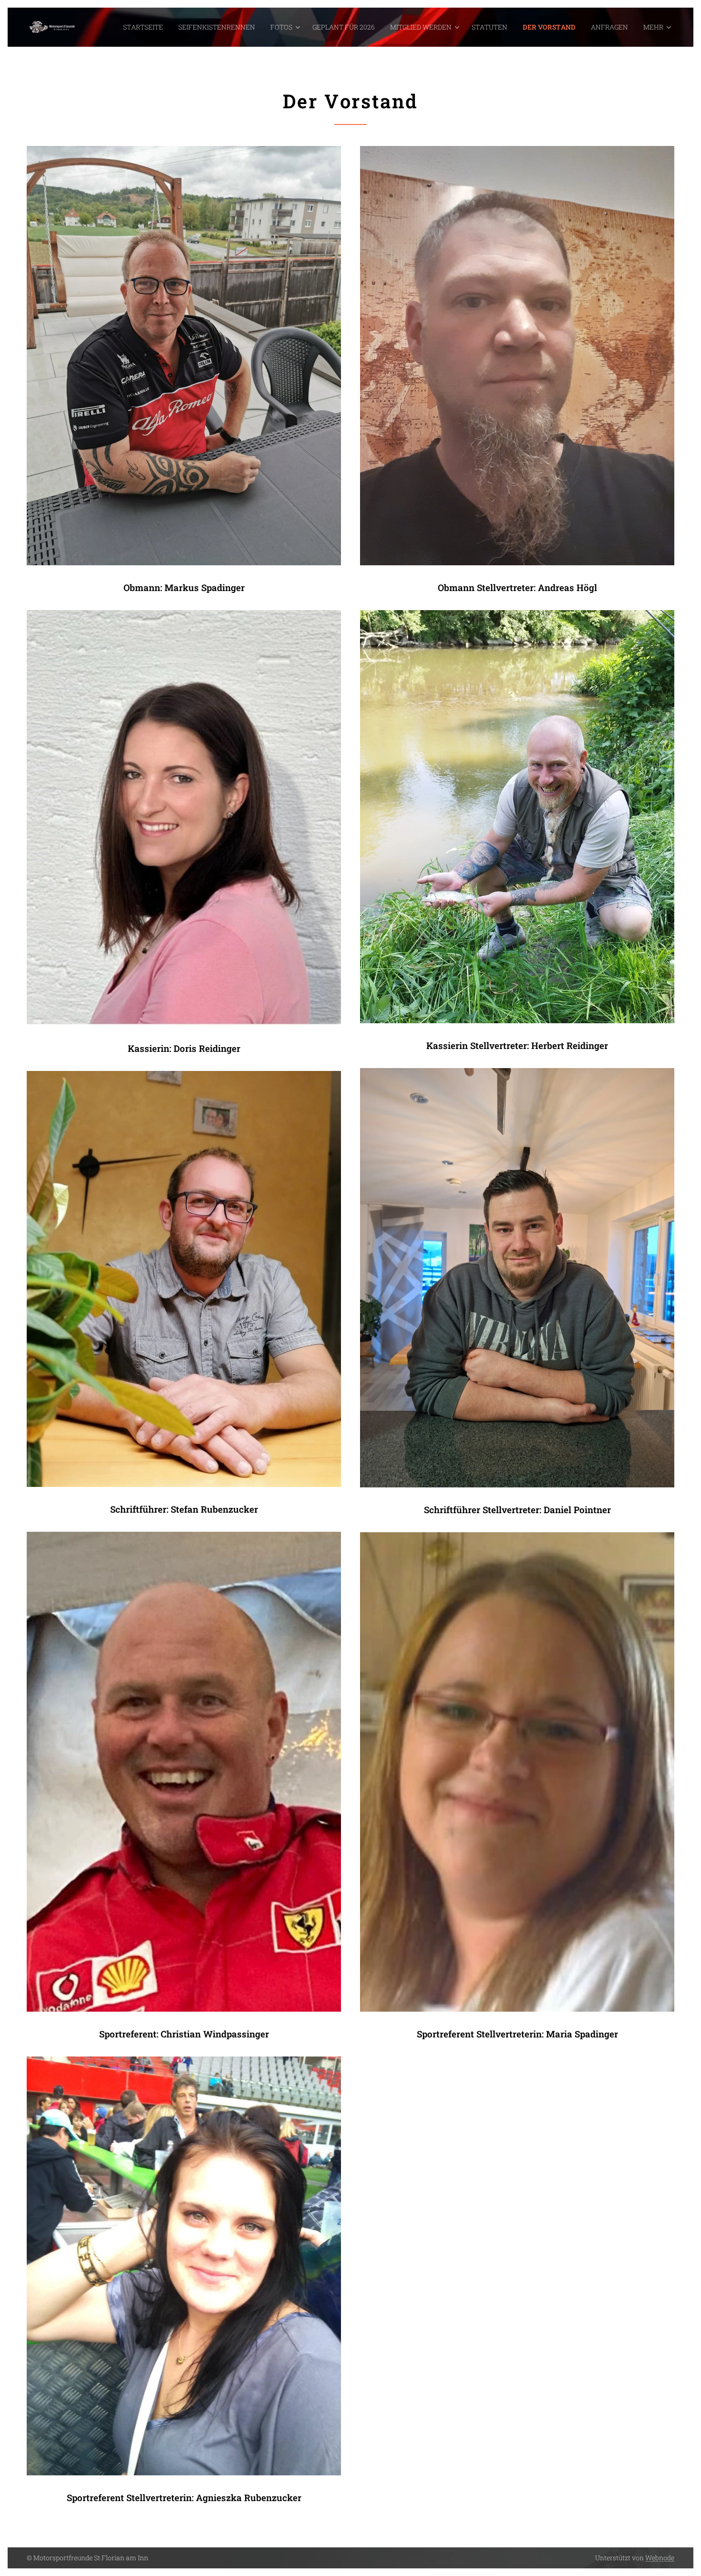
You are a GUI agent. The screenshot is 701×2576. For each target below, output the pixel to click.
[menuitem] (146, 27)
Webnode (660, 2558)
